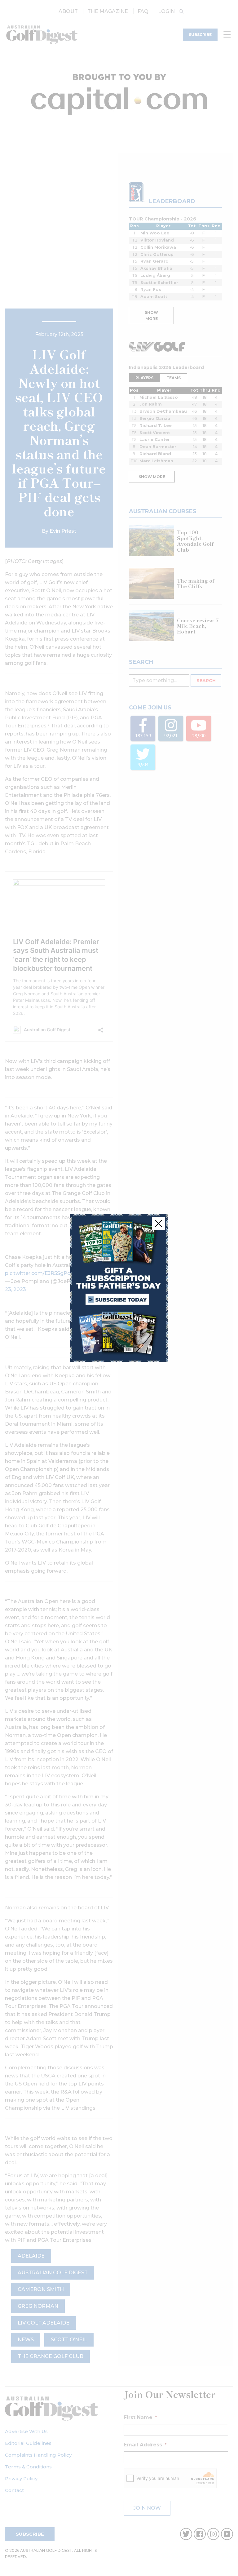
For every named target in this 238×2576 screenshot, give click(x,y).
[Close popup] (158, 1224)
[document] (119, 1288)
